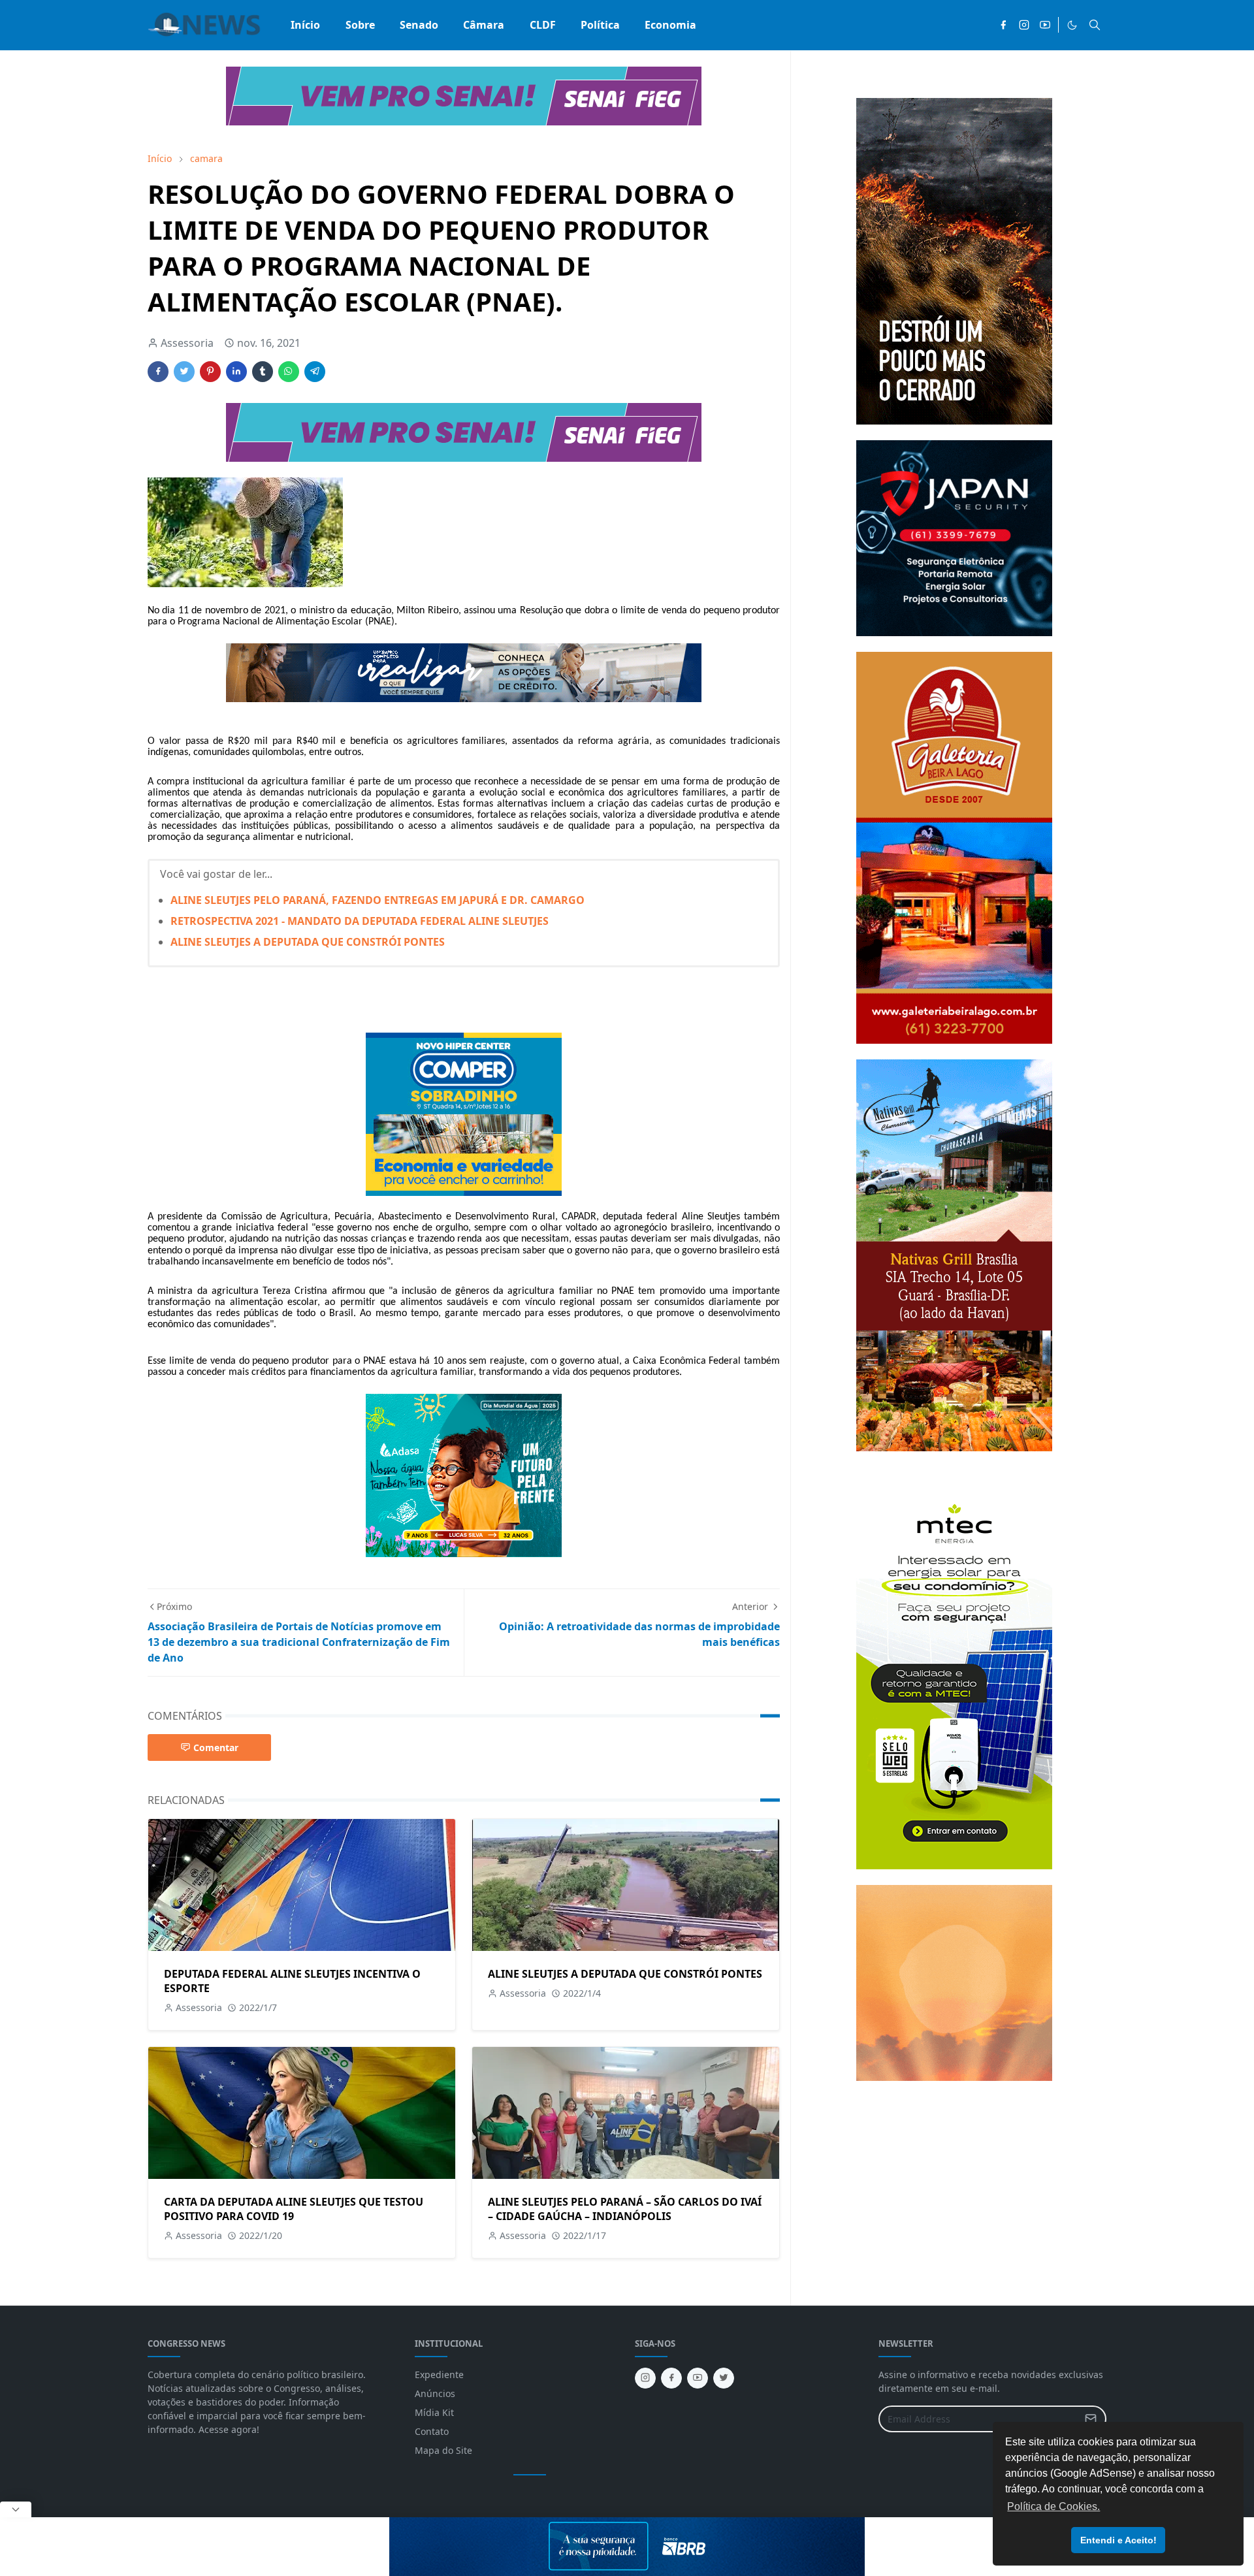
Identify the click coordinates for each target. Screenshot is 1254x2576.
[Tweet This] (184, 372)
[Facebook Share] (158, 372)
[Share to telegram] (315, 372)
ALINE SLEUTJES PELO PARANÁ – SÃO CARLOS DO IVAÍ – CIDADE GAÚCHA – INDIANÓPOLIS (625, 2209)
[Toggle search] (1095, 25)
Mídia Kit (434, 2412)
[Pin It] (210, 372)
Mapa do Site (443, 2450)
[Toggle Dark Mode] (1072, 25)
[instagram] (1024, 25)
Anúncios (435, 2393)
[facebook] (1003, 25)
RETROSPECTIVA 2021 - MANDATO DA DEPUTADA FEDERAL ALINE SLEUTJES (360, 921)
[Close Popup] (16, 2509)
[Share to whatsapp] (289, 372)
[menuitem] (305, 25)
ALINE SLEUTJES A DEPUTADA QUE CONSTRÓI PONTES (308, 942)
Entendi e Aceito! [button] (1118, 2540)
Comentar (216, 1747)
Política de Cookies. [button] (1053, 2506)
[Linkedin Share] (236, 372)
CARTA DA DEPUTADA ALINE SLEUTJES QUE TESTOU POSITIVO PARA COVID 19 (294, 2209)
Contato (432, 2431)
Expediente (439, 2375)
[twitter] (724, 2378)
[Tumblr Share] (263, 372)
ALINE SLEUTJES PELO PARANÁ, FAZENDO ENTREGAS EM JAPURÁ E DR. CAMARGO (378, 900)
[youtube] (1045, 25)
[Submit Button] (1091, 2419)
